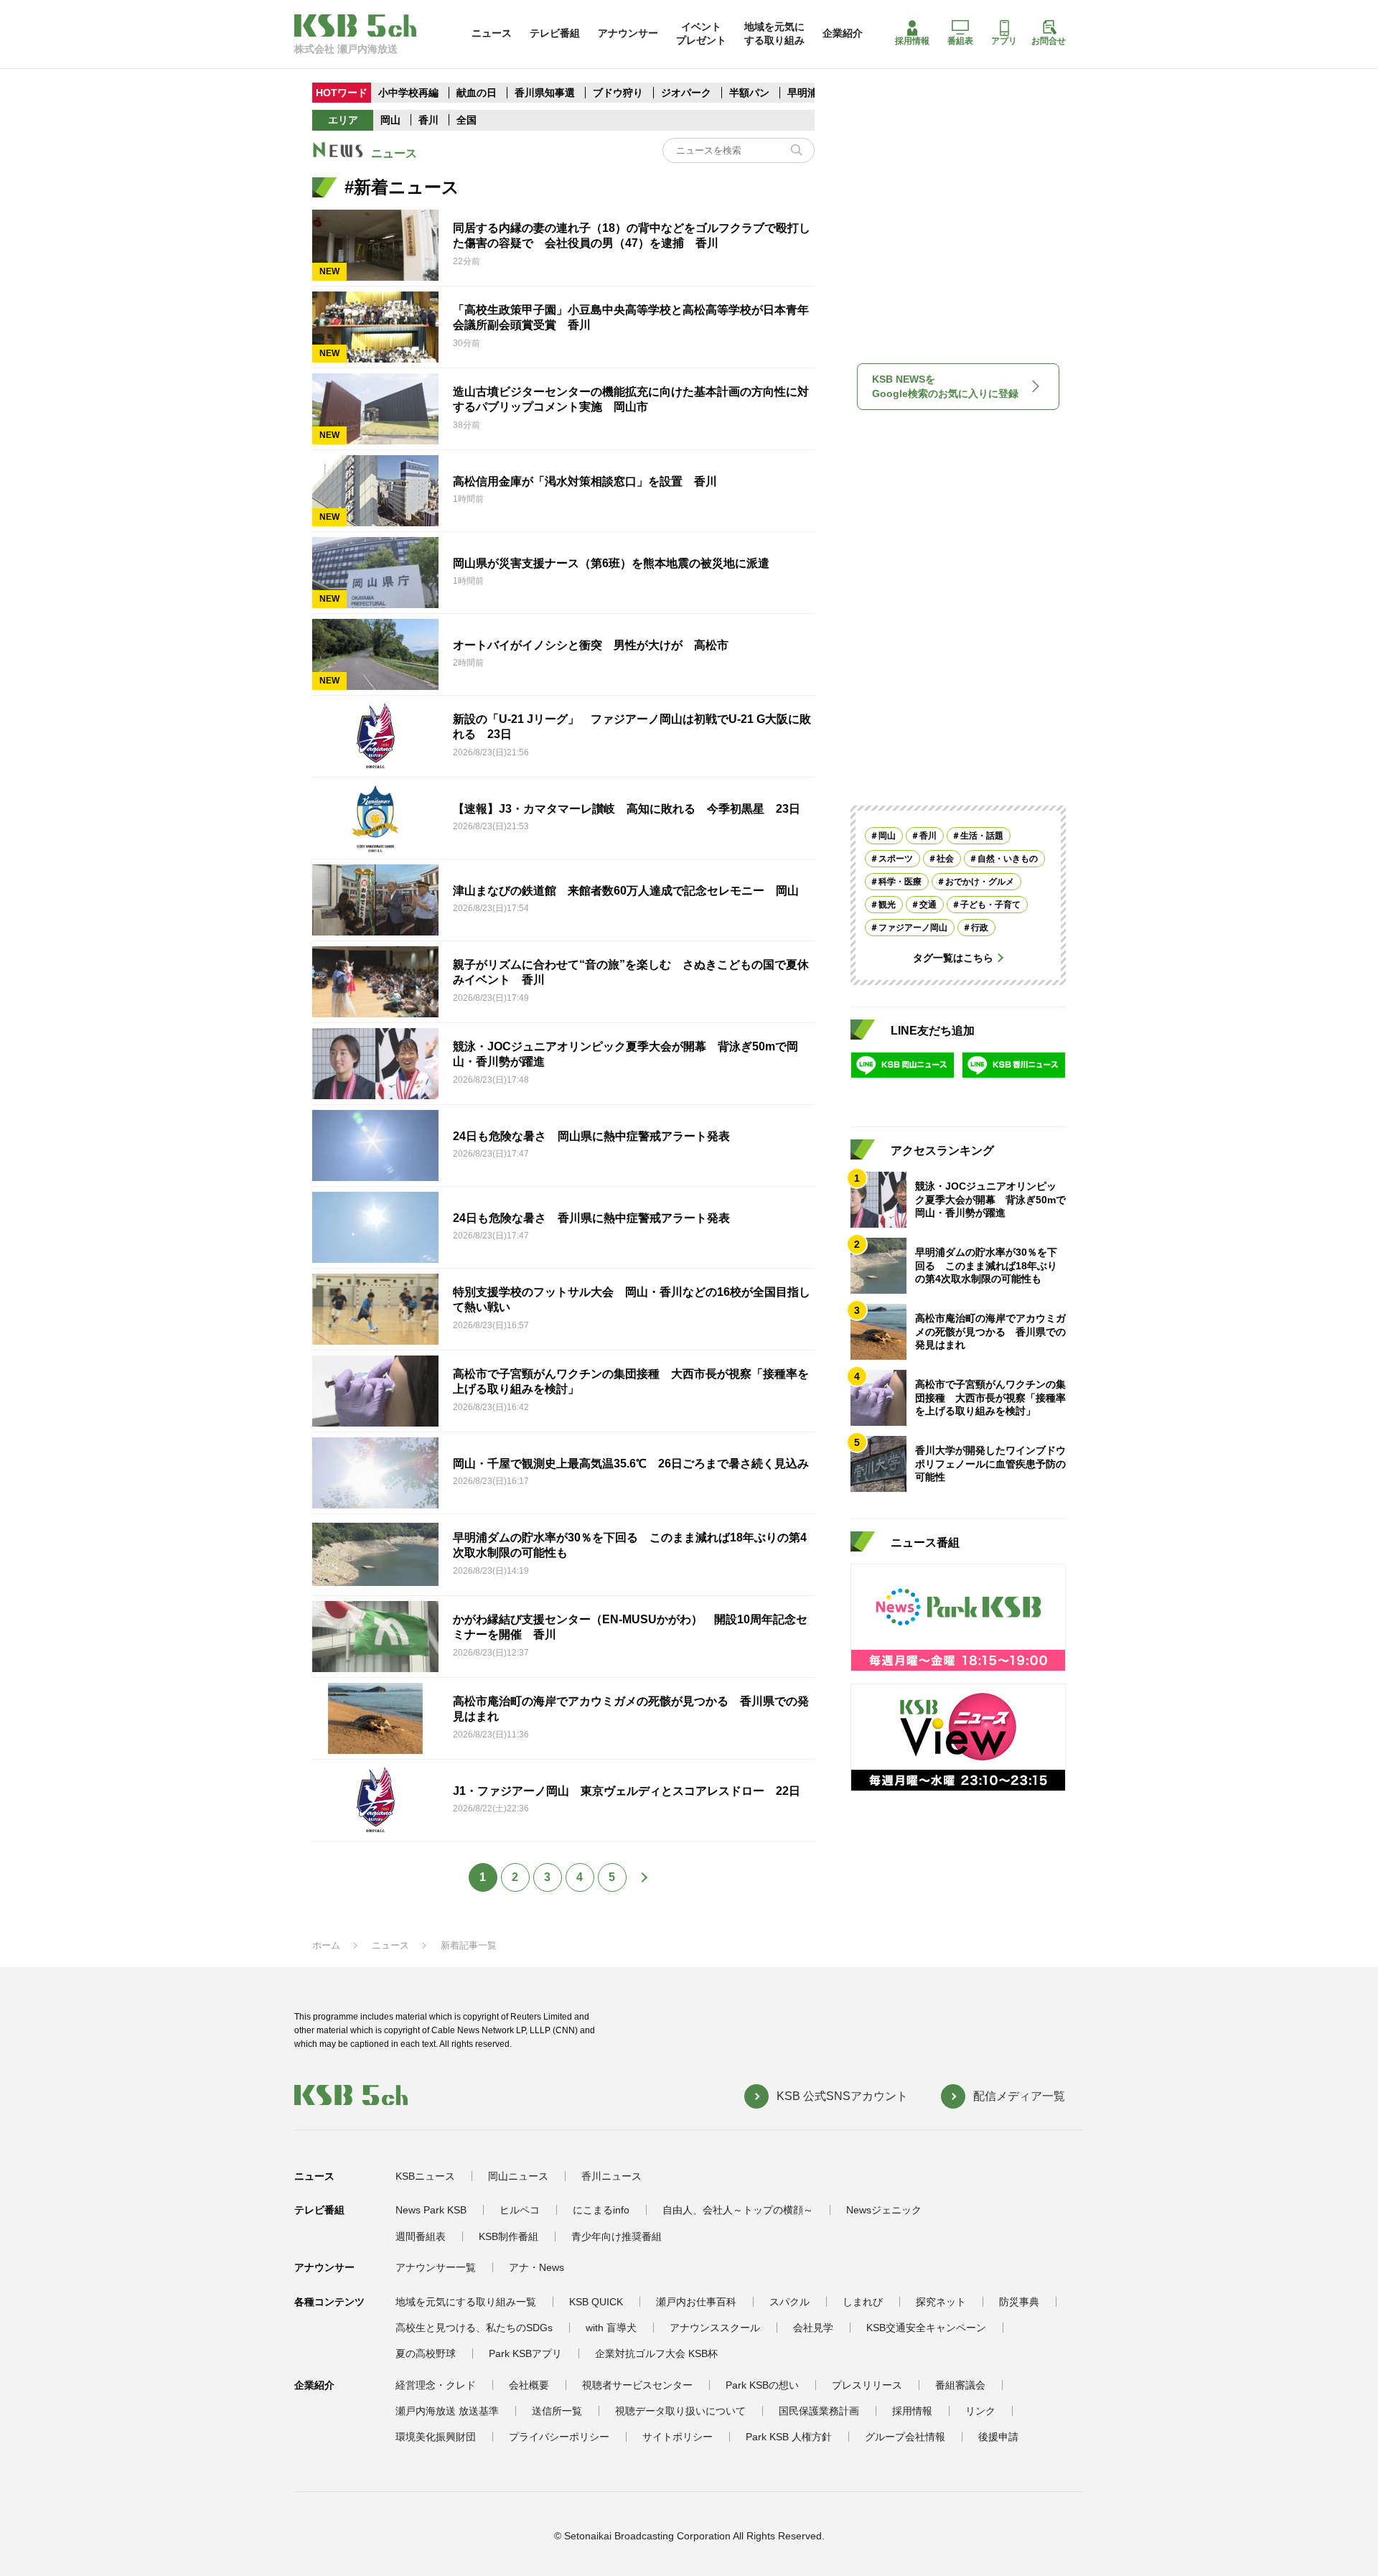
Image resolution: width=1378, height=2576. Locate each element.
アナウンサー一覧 (436, 2267)
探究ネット (941, 2302)
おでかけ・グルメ (980, 882)
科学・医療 (900, 882)
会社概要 (529, 2385)
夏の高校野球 (426, 2353)
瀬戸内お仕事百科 (696, 2302)
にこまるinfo (601, 2210)
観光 (887, 905)
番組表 (960, 41)
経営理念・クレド (436, 2385)
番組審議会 (960, 2385)
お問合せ (1049, 41)
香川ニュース (611, 2176)
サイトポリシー (678, 2437)
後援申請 (998, 2437)
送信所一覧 (557, 2411)
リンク (980, 2411)
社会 (945, 859)
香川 (428, 120)
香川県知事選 (546, 93)
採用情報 (912, 41)
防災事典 (1019, 2302)
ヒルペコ (520, 2210)
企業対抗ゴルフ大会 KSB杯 (656, 2353)
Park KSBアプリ (525, 2353)
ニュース (492, 33)
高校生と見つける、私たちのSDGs (474, 2328)
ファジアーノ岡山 (913, 928)
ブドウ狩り (618, 93)
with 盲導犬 (611, 2328)
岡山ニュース (518, 2176)
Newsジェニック (884, 2210)
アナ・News (536, 2267)
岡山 (390, 120)
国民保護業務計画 (819, 2411)
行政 (980, 928)
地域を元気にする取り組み (774, 33)
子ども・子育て (990, 905)
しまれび (863, 2302)
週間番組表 (421, 2236)
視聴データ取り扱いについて (680, 2411)
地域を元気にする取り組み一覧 (466, 2302)
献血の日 (478, 93)
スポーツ (896, 859)
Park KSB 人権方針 (789, 2437)
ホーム (326, 1945)
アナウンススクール (715, 2328)
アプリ (1004, 41)
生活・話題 (982, 836)
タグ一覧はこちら (953, 958)
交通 (928, 905)
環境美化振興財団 (436, 2437)
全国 (467, 120)
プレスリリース (867, 2385)
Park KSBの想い (762, 2385)
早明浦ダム (812, 93)
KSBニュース (425, 2176)
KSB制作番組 (508, 2236)
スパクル (789, 2302)
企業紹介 (843, 33)
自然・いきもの (1008, 859)
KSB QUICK (596, 2302)
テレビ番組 (555, 33)
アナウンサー (628, 33)
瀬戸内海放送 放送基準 (447, 2411)
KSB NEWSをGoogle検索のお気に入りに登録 (945, 386)
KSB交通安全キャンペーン (926, 2328)
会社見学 (813, 2328)
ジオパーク (686, 93)
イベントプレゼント (701, 33)
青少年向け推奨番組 (617, 2236)
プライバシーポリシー (559, 2437)
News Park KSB (431, 2210)
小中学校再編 (408, 93)
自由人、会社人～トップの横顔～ (738, 2210)
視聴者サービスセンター (637, 2385)
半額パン (749, 93)
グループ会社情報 (905, 2437)
